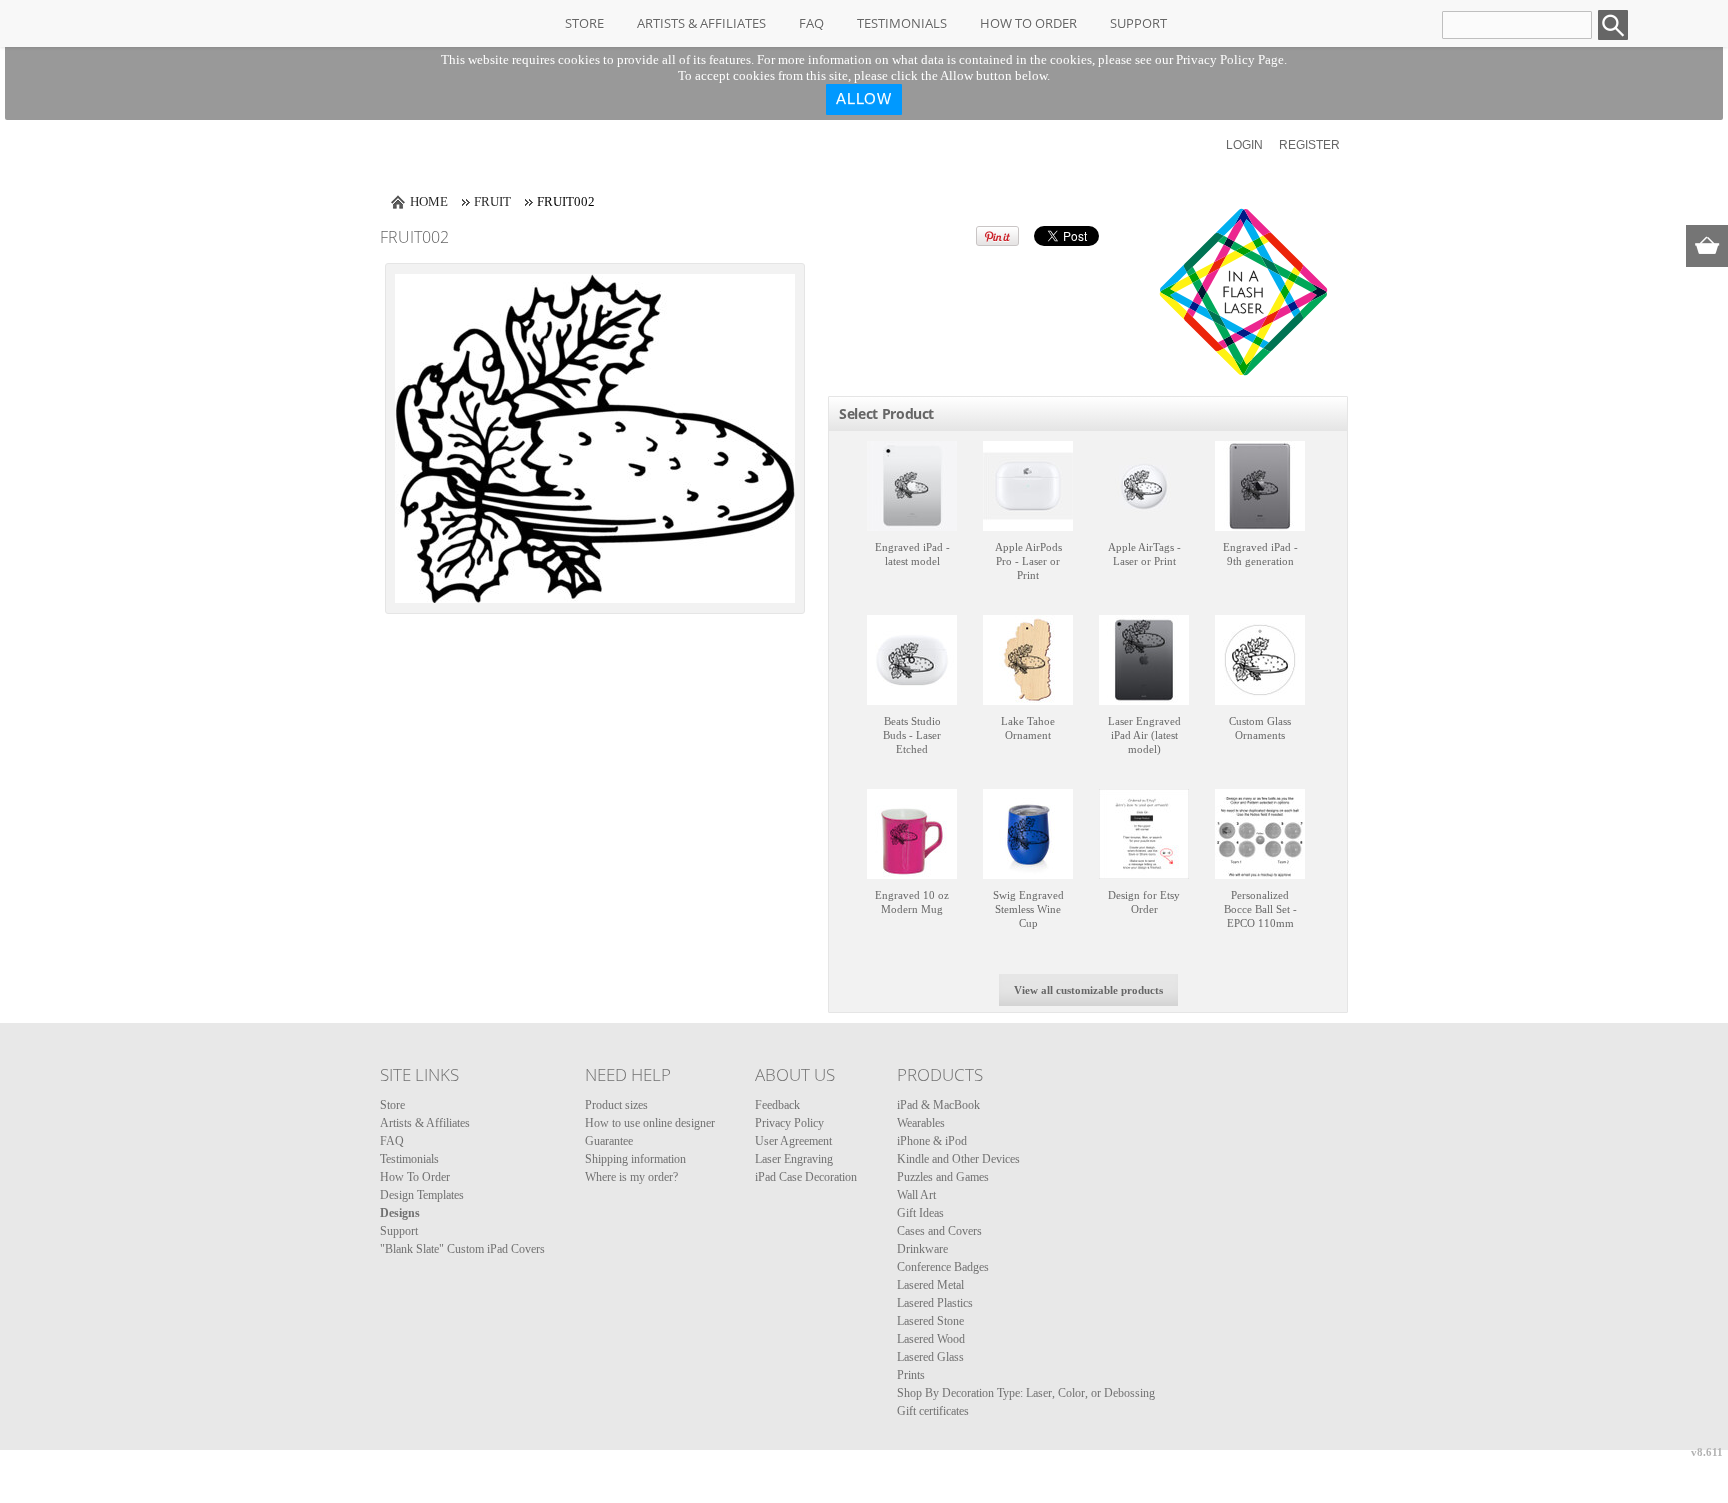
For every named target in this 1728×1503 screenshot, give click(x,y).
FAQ (811, 23)
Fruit (492, 201)
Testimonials (902, 23)
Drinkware (922, 1249)
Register (1309, 145)
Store (584, 23)
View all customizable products (1088, 990)
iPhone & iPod (932, 1141)
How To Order (1028, 23)
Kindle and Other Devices (958, 1159)
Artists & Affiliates (701, 23)
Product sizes (616, 1105)
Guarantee (609, 1141)
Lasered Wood (931, 1339)
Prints (911, 1375)
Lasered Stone (930, 1321)
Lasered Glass (930, 1357)
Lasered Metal (930, 1285)
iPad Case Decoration (806, 1177)
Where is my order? (631, 1177)
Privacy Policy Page (1230, 59)
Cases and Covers (939, 1231)
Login (1244, 145)
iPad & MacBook (938, 1105)
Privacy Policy (789, 1123)
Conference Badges (943, 1267)
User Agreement (793, 1141)
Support (1138, 23)
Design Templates (422, 1195)
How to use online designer (650, 1123)
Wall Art (916, 1195)
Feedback (777, 1105)
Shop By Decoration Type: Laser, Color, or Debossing (1026, 1393)
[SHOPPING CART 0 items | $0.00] (1707, 246)
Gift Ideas (920, 1213)
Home (429, 201)
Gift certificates (933, 1411)
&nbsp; (912, 486)
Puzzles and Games (943, 1177)
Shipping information (635, 1159)
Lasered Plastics (935, 1303)
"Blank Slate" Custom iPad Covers (462, 1249)
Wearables (921, 1123)
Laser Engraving (794, 1159)
